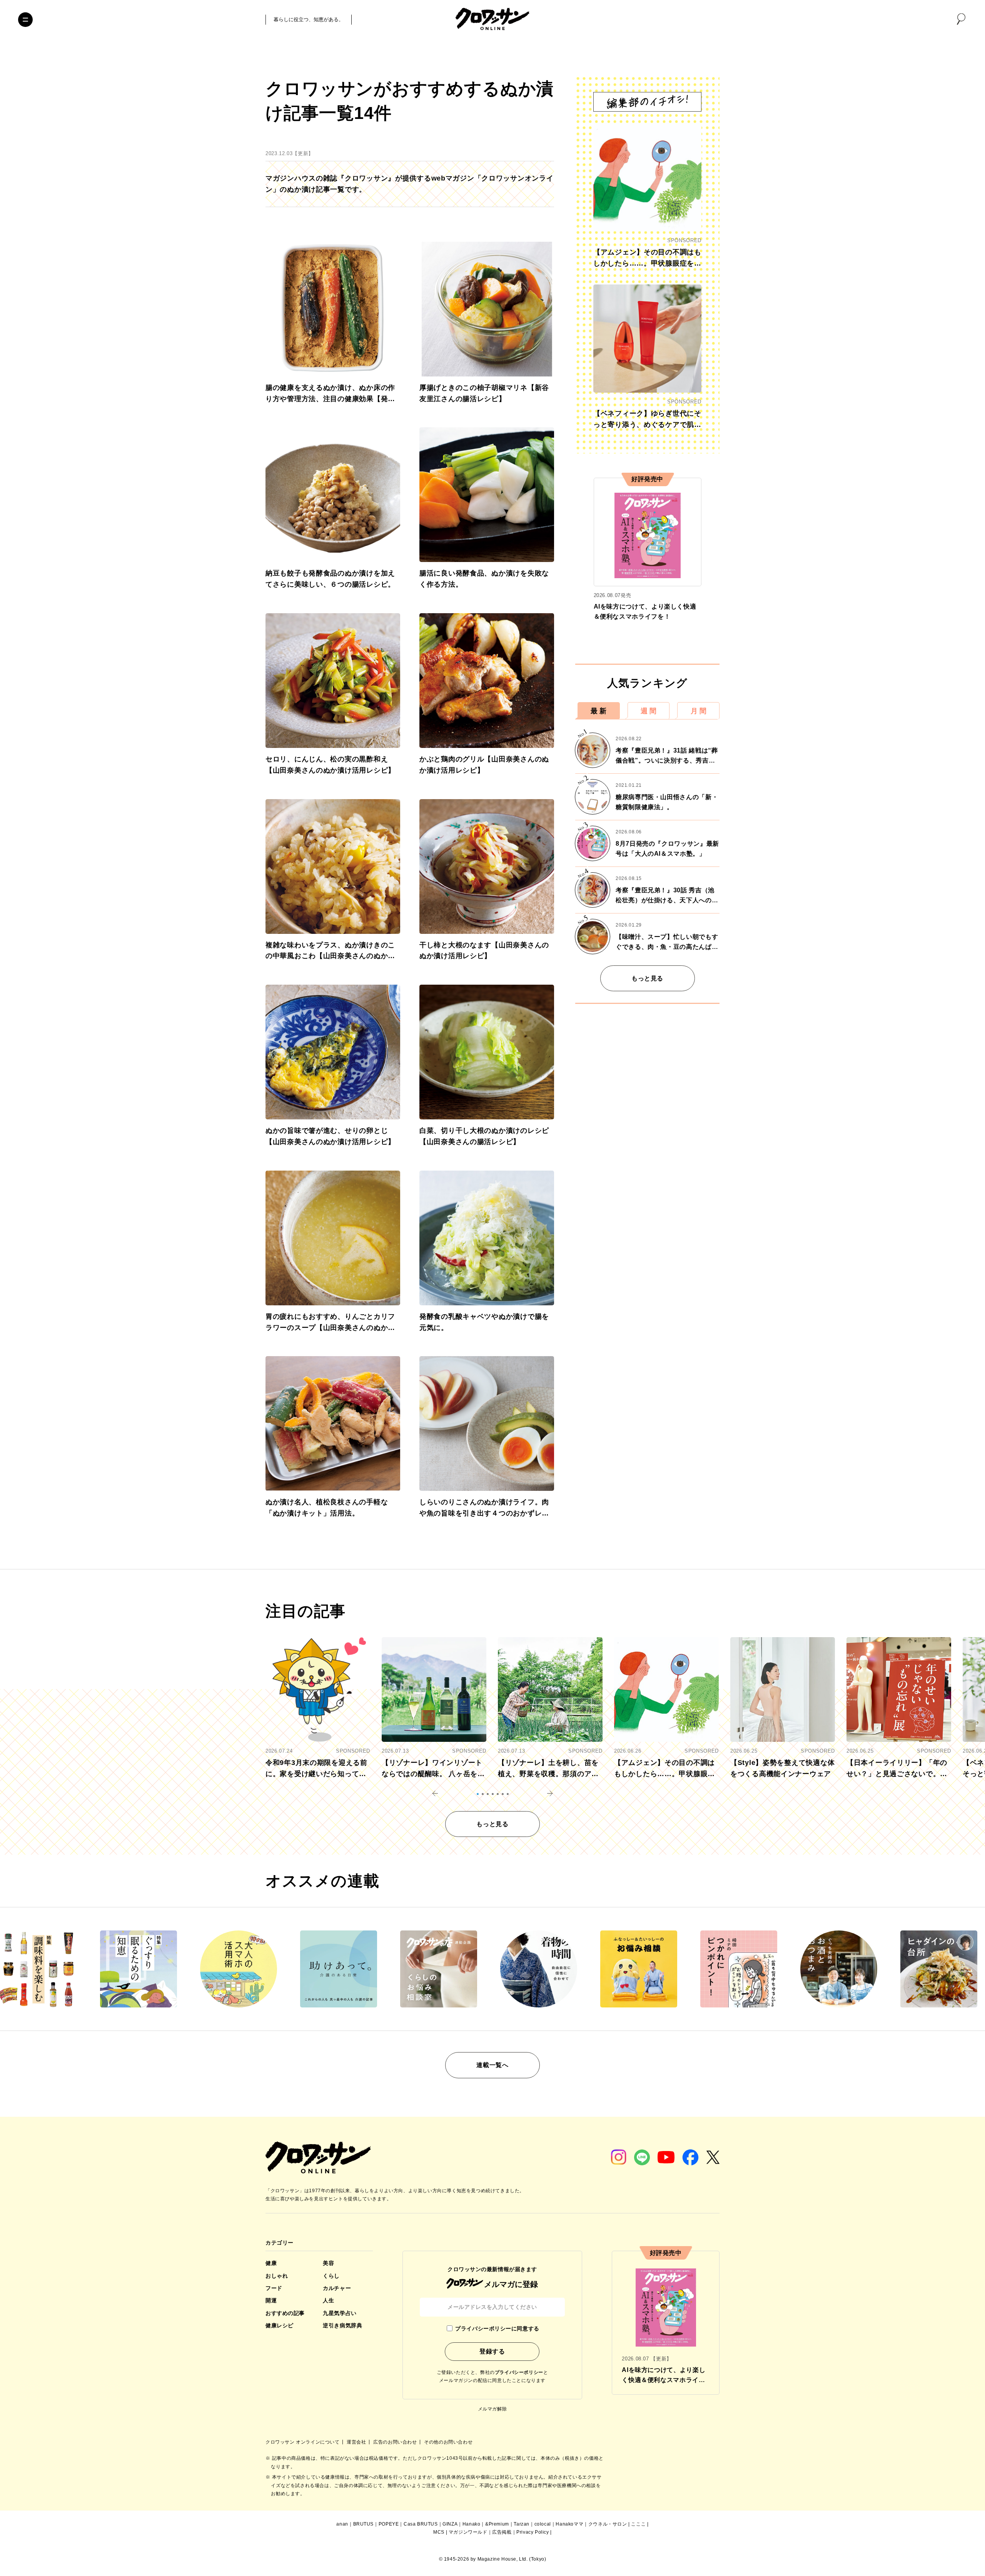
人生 (328, 2300)
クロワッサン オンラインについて (303, 2442)
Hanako (472, 2524)
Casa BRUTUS (421, 2524)
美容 (328, 2263)
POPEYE (389, 2524)
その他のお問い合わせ (448, 2442)
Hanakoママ (569, 2524)
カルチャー (337, 2288)
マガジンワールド (468, 2532)
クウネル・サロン (608, 2524)
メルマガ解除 (492, 2409)
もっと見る (647, 978)
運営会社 (357, 2442)
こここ (638, 2524)
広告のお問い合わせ (396, 2442)
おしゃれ (277, 2276)
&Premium (497, 2524)
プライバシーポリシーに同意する (497, 2328)
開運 (271, 2300)
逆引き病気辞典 (342, 2325)
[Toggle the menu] (25, 20)
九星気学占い (340, 2313)
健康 (271, 2263)
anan (342, 2524)
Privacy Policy (533, 2532)
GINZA (450, 2524)
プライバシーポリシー (519, 2372)
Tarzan (522, 2524)
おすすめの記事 (285, 2313)
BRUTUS (364, 2524)
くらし (331, 2276)
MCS (439, 2532)
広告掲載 (502, 2532)
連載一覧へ (492, 2065)
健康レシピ (280, 2325)
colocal (543, 2524)
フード (274, 2288)
